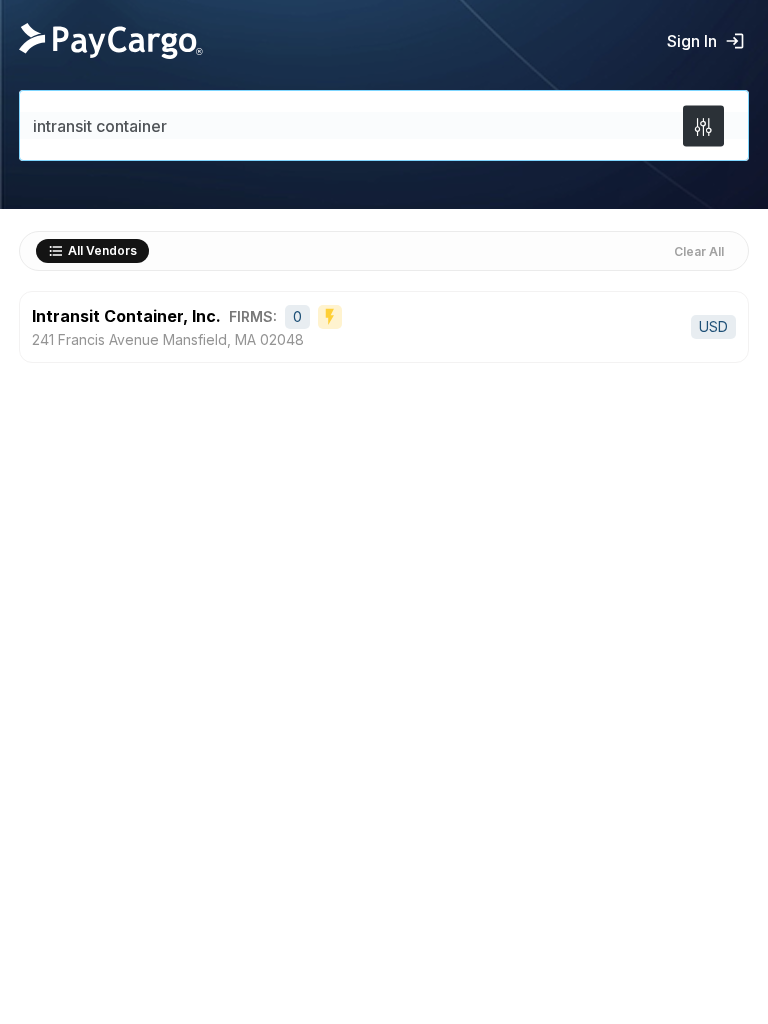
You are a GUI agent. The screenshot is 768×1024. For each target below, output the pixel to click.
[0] (703, 125)
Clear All (699, 251)
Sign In (692, 41)
